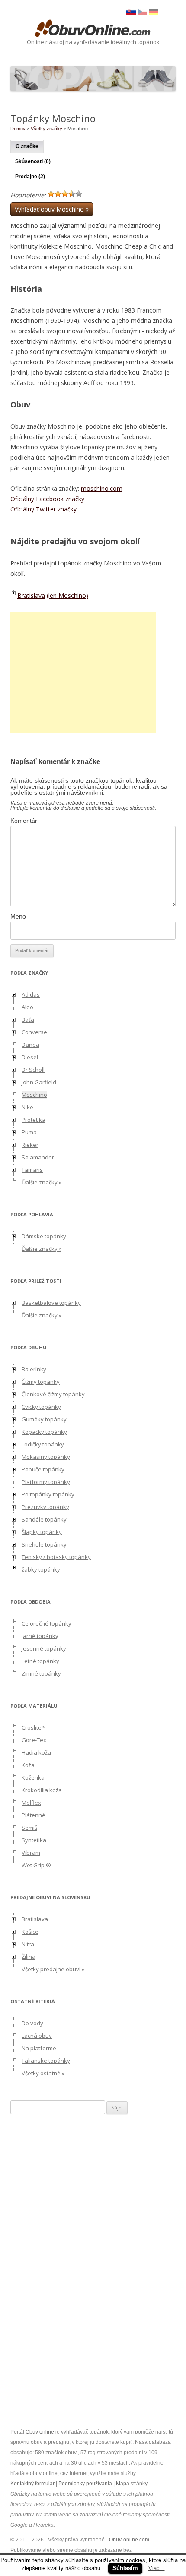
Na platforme (39, 2048)
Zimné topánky (41, 1673)
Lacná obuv (37, 2036)
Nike (27, 1107)
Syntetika (34, 1840)
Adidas (31, 994)
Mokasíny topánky (46, 1457)
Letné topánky (40, 1661)
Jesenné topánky (44, 1648)
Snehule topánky (44, 1544)
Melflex (31, 1803)
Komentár (24, 821)
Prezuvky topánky (45, 1507)
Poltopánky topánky (48, 1494)
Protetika (34, 1120)
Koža (28, 1765)
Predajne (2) (30, 177)
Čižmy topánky (41, 1382)
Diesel (30, 1057)
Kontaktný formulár (32, 2484)
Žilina (29, 1957)
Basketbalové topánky (51, 1303)
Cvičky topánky (41, 1407)
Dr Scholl (33, 1070)
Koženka (33, 1777)
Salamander (38, 1157)
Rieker (30, 1145)
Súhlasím (125, 2568)
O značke (27, 146)
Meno (18, 916)
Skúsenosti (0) (33, 161)
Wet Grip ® (36, 1865)
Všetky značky (46, 129)
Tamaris (32, 1170)
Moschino (34, 1095)
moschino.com (102, 488)
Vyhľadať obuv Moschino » (52, 209)
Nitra (28, 1944)
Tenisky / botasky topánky (56, 1557)
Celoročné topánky (46, 1623)
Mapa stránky (132, 2484)
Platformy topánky (46, 1482)
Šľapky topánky (42, 1532)
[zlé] (58, 194)
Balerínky (34, 1369)
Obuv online (40, 2432)
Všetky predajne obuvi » (53, 1969)
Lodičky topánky (43, 1444)
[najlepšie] (79, 194)
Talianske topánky (46, 2061)
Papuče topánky (43, 1469)
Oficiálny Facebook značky (47, 499)
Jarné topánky (40, 1636)
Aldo (27, 1007)
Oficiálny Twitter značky (43, 509)
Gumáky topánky (44, 1419)
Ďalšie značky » (42, 1182)
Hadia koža (36, 1752)
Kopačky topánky (44, 1432)
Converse (34, 1032)
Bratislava (31, 595)
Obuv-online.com (129, 2540)
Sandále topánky (44, 1519)
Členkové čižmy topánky (53, 1394)
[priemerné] (65, 194)
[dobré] (72, 194)
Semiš (29, 1828)
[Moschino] (142, 13)
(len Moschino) (67, 595)
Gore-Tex (34, 1740)
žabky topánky (41, 1569)
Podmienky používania (85, 2484)
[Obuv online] (93, 29)
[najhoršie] (51, 194)
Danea (30, 1045)
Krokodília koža (42, 1790)
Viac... (157, 2568)
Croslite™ (34, 1727)
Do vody (32, 2023)
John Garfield (39, 1082)
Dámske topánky (44, 1236)
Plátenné (34, 1815)
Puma (29, 1132)
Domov (18, 129)
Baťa (28, 1020)
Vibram (31, 1853)
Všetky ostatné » (43, 2073)
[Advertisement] (83, 673)
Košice (30, 1932)
